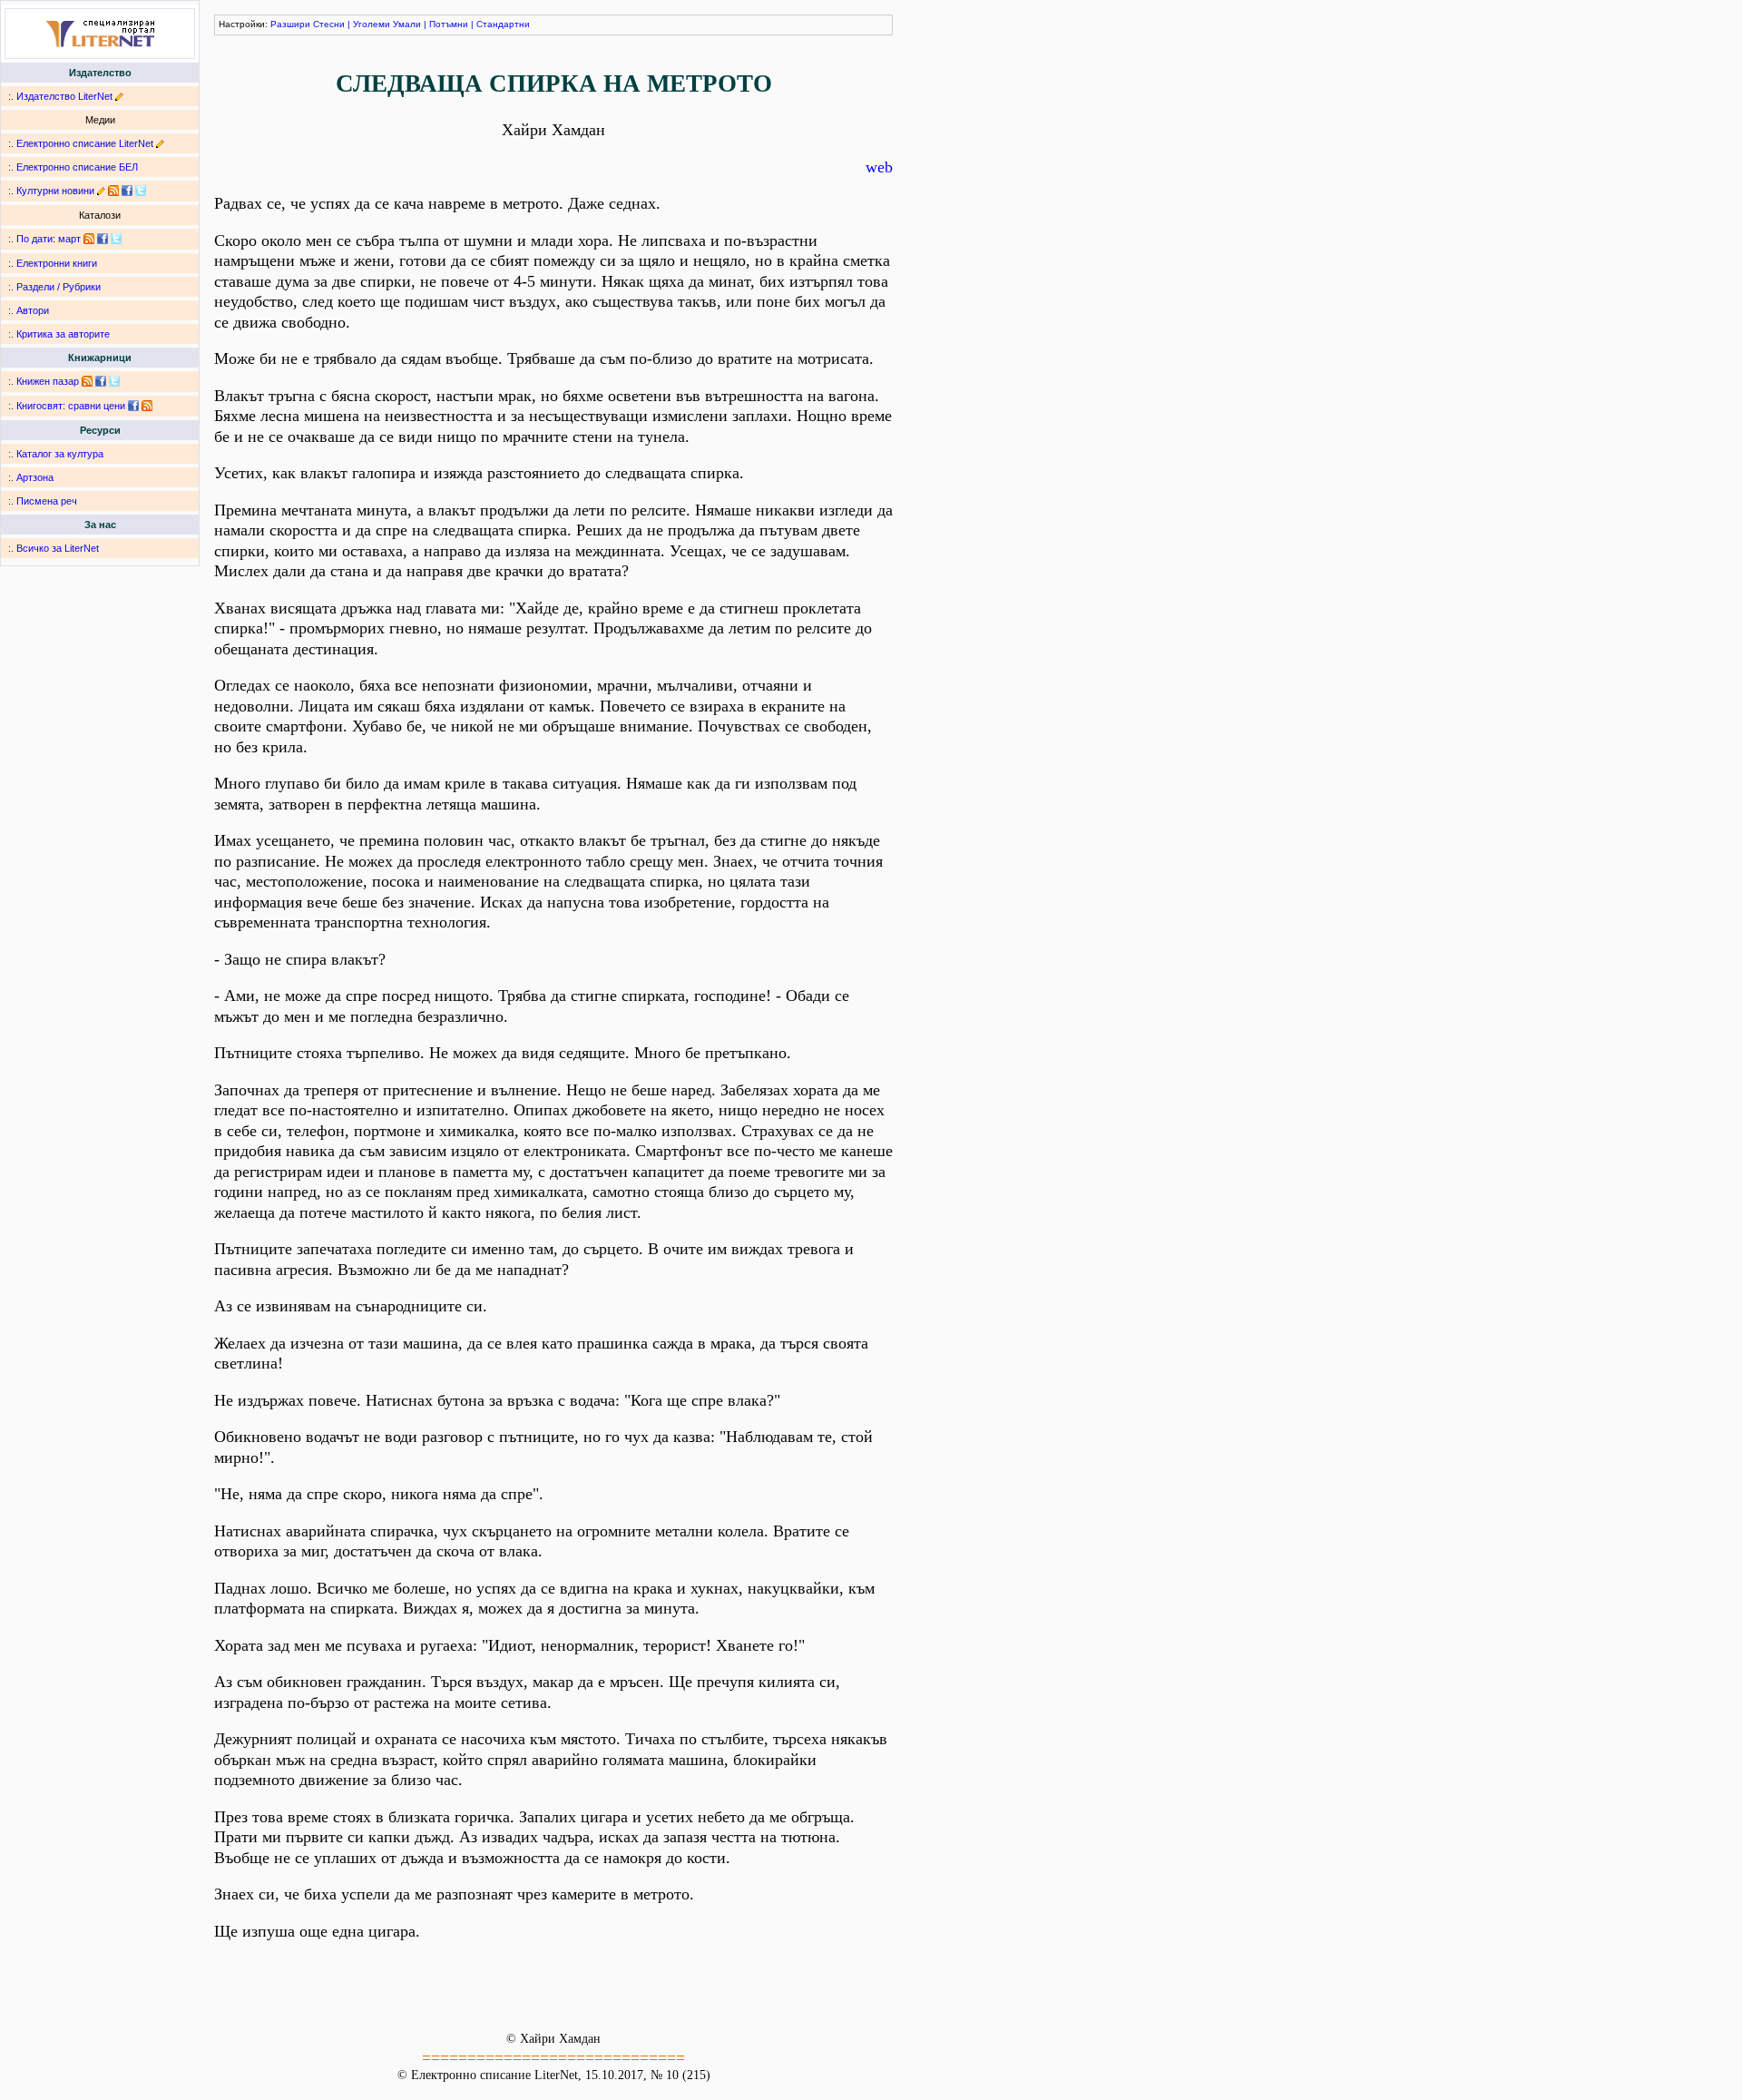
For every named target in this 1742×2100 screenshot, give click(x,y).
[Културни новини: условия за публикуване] (101, 191)
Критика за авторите (63, 334)
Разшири (290, 24)
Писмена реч (47, 501)
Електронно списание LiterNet (85, 143)
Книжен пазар (48, 381)
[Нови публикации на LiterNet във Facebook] (103, 239)
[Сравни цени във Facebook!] (133, 406)
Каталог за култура (60, 454)
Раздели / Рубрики (59, 287)
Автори (33, 310)
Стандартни (503, 24)
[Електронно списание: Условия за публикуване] (160, 143)
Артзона (35, 477)
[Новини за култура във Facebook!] (127, 191)
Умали (407, 24)
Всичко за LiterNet (58, 548)
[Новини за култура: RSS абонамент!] (113, 191)
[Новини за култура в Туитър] (141, 191)
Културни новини (55, 191)
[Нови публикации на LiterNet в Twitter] (116, 239)
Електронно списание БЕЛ (77, 167)
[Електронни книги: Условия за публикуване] (119, 96)
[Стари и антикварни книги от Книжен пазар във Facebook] (101, 381)
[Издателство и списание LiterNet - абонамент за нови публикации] (89, 239)
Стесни (329, 24)
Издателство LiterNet (64, 96)
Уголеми (372, 24)
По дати (34, 239)
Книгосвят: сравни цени (71, 406)
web (879, 167)
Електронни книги (57, 263)
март (69, 239)
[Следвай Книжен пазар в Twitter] (114, 381)
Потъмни (449, 24)
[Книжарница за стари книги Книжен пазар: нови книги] (87, 381)
